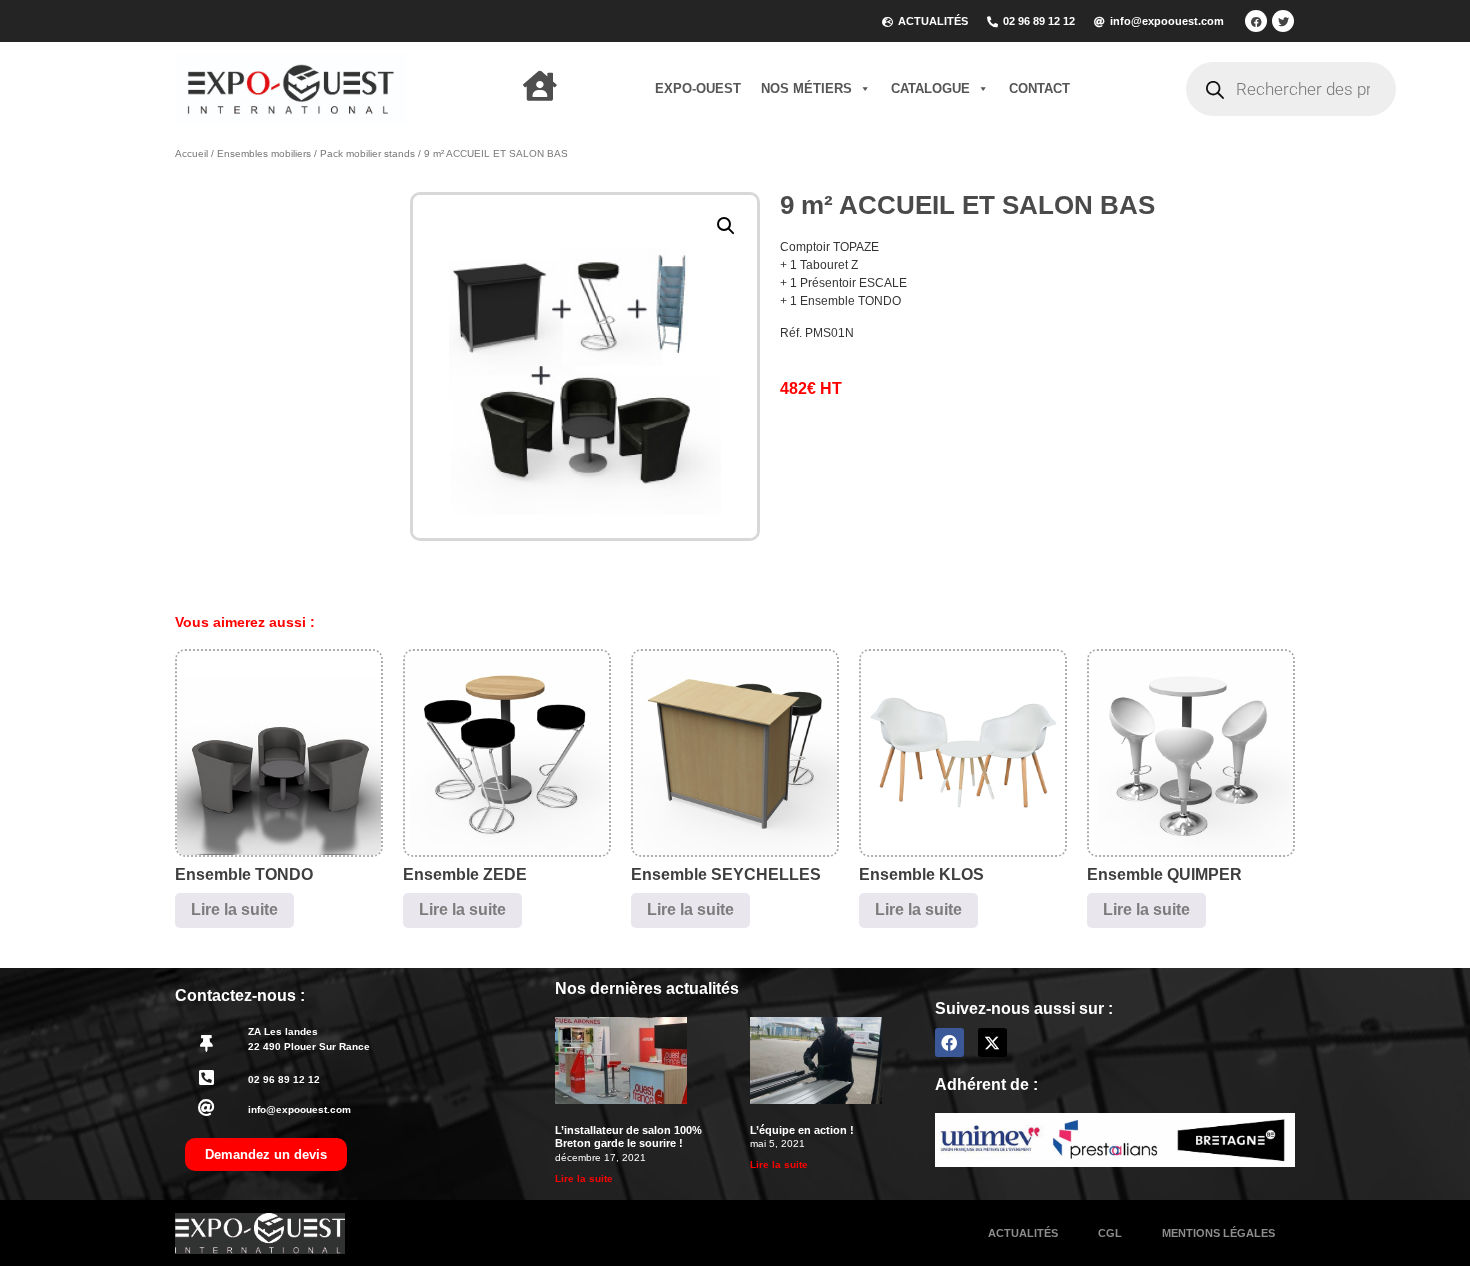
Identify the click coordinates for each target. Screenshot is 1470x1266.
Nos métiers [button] (806, 88)
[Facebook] (1256, 21)
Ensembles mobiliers (264, 153)
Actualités (1023, 1233)
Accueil (191, 153)
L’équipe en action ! (802, 1130)
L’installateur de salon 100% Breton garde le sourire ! (628, 1136)
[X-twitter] (992, 1042)
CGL (1110, 1233)
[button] (726, 226)
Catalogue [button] (930, 88)
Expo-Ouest (698, 88)
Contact (1039, 88)
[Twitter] (1283, 21)
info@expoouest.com (299, 1109)
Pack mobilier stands (367, 153)
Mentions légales (1218, 1233)
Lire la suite (234, 909)
